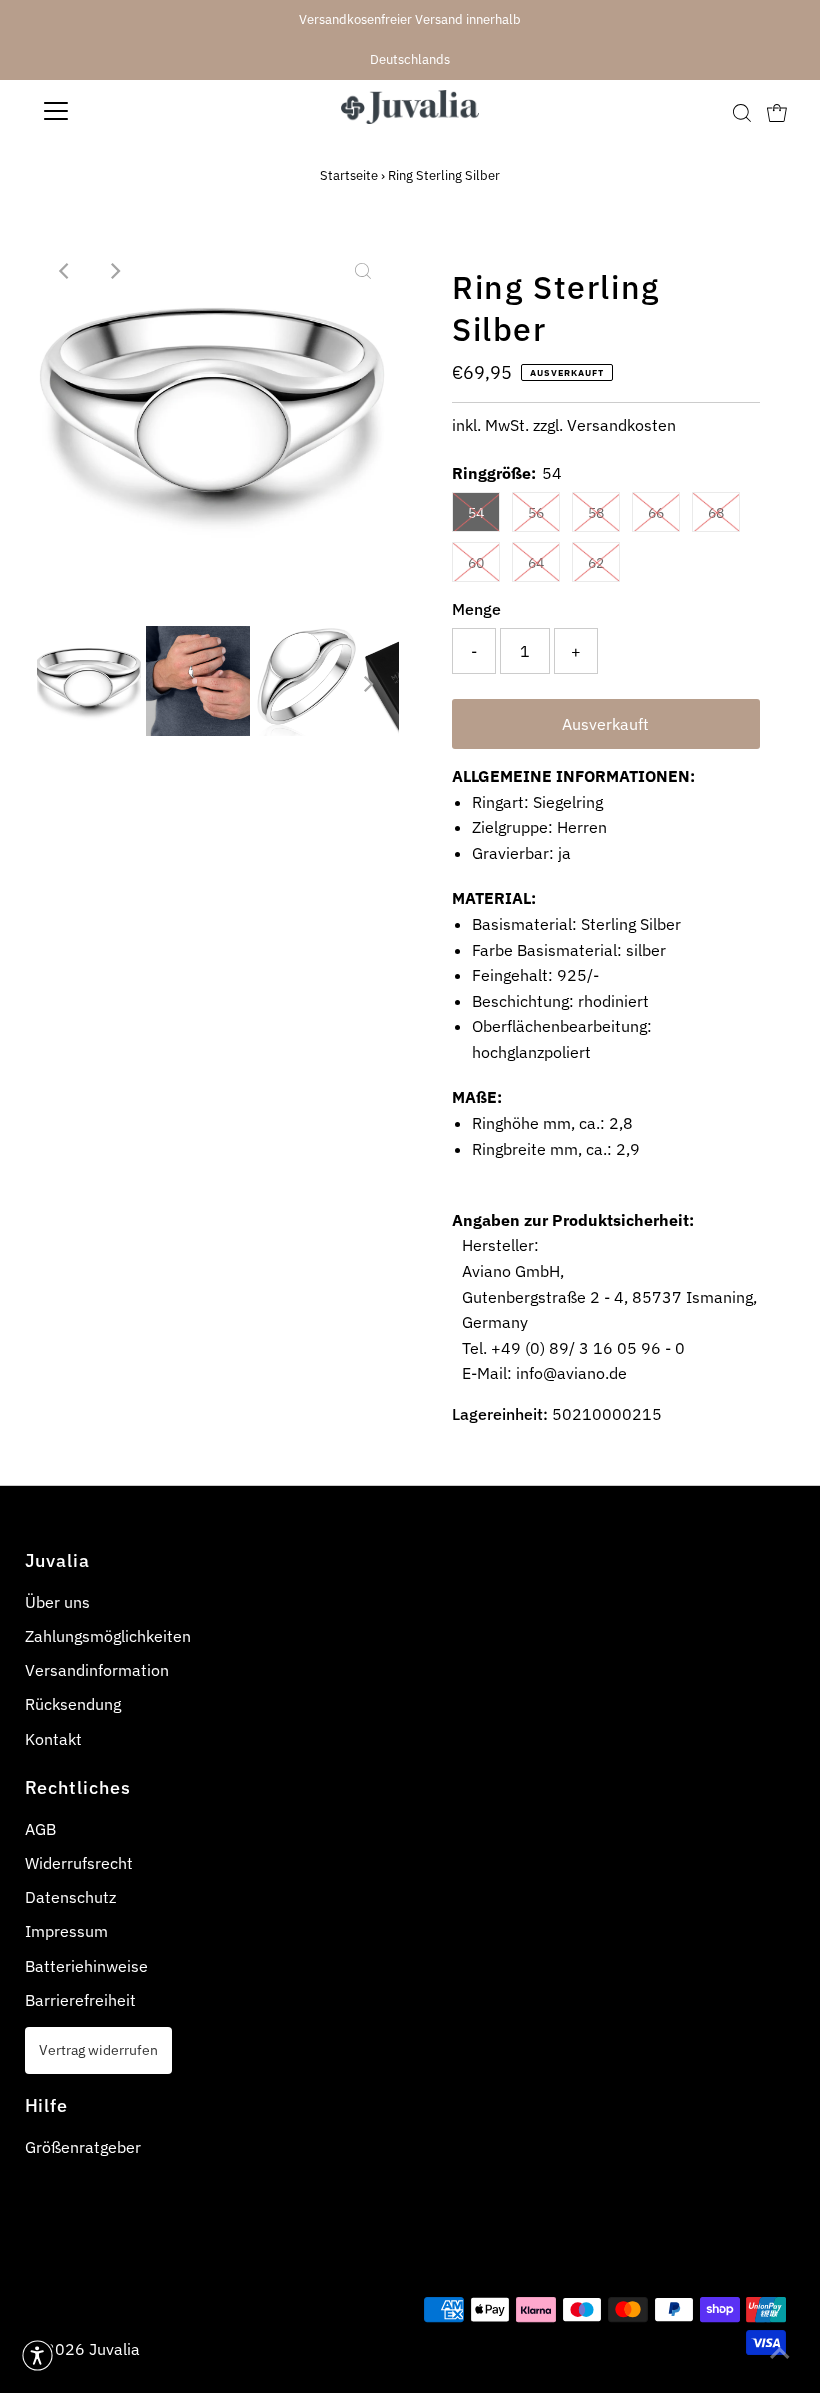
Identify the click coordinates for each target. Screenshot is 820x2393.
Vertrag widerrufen (98, 2049)
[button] (37, 2355)
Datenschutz (70, 1897)
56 (536, 513)
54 (476, 513)
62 (596, 563)
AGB (40, 1829)
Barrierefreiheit (80, 2000)
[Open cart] (777, 111)
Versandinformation (97, 1670)
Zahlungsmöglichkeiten (108, 1636)
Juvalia (114, 2349)
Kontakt (53, 1739)
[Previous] (65, 271)
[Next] (114, 271)
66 (656, 513)
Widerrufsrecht (79, 1863)
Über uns (57, 1602)
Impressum (66, 1931)
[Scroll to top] (780, 2353)
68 (716, 513)
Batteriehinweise (86, 1966)
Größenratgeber (83, 2147)
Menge (476, 609)
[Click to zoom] (363, 271)
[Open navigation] (122, 111)
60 (476, 563)
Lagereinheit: (500, 1414)
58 (596, 513)
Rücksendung (73, 1704)
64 (536, 563)
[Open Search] (742, 112)
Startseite (349, 175)
